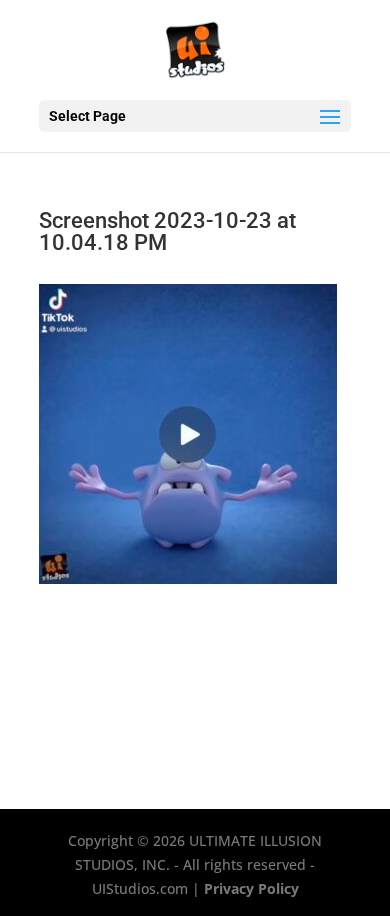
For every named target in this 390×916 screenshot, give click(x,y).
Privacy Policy (251, 888)
